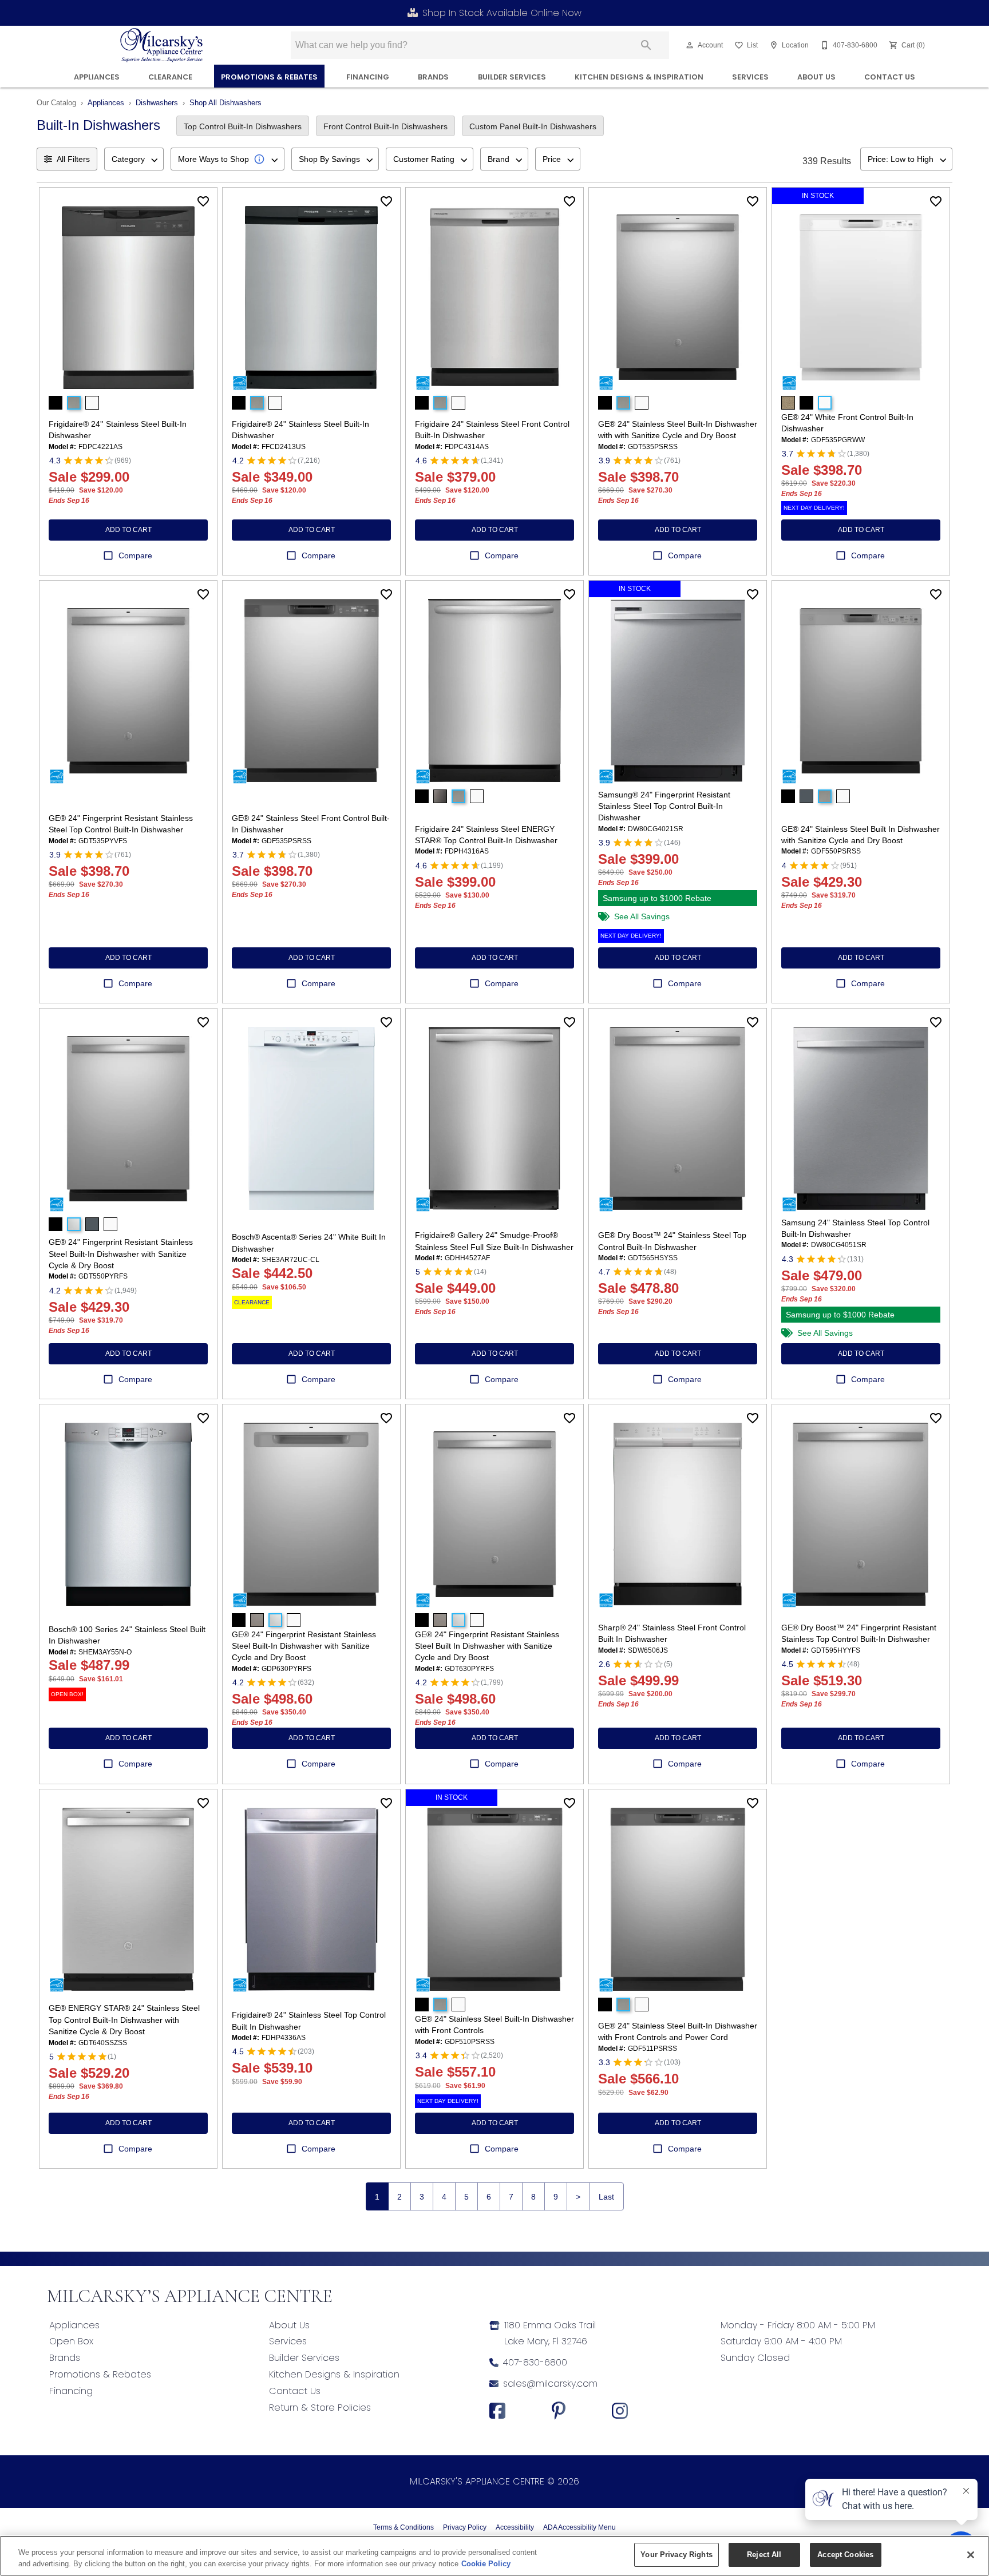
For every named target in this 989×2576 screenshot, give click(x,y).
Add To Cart (128, 530)
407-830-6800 (535, 2362)
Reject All (764, 2555)
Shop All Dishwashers (226, 103)
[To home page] (162, 45)
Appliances (97, 77)
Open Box (71, 2341)
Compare (135, 555)
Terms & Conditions (403, 2527)
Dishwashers (157, 103)
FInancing (368, 77)
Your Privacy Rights (676, 2555)
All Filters (73, 159)
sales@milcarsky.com (550, 2384)
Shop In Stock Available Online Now (502, 13)
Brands (433, 77)
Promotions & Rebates (269, 77)
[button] (690, 45)
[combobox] (134, 159)
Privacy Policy (465, 2527)
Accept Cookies (845, 2555)
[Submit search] (646, 45)
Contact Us (890, 77)
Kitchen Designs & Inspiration (639, 77)
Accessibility (515, 2527)
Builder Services (512, 77)
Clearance (170, 77)
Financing (71, 2391)
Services (750, 77)
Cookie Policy (486, 2564)
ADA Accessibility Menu (579, 2527)
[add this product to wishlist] (203, 201)
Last (606, 2197)
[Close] (971, 2555)
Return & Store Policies (320, 2408)
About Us (816, 77)
